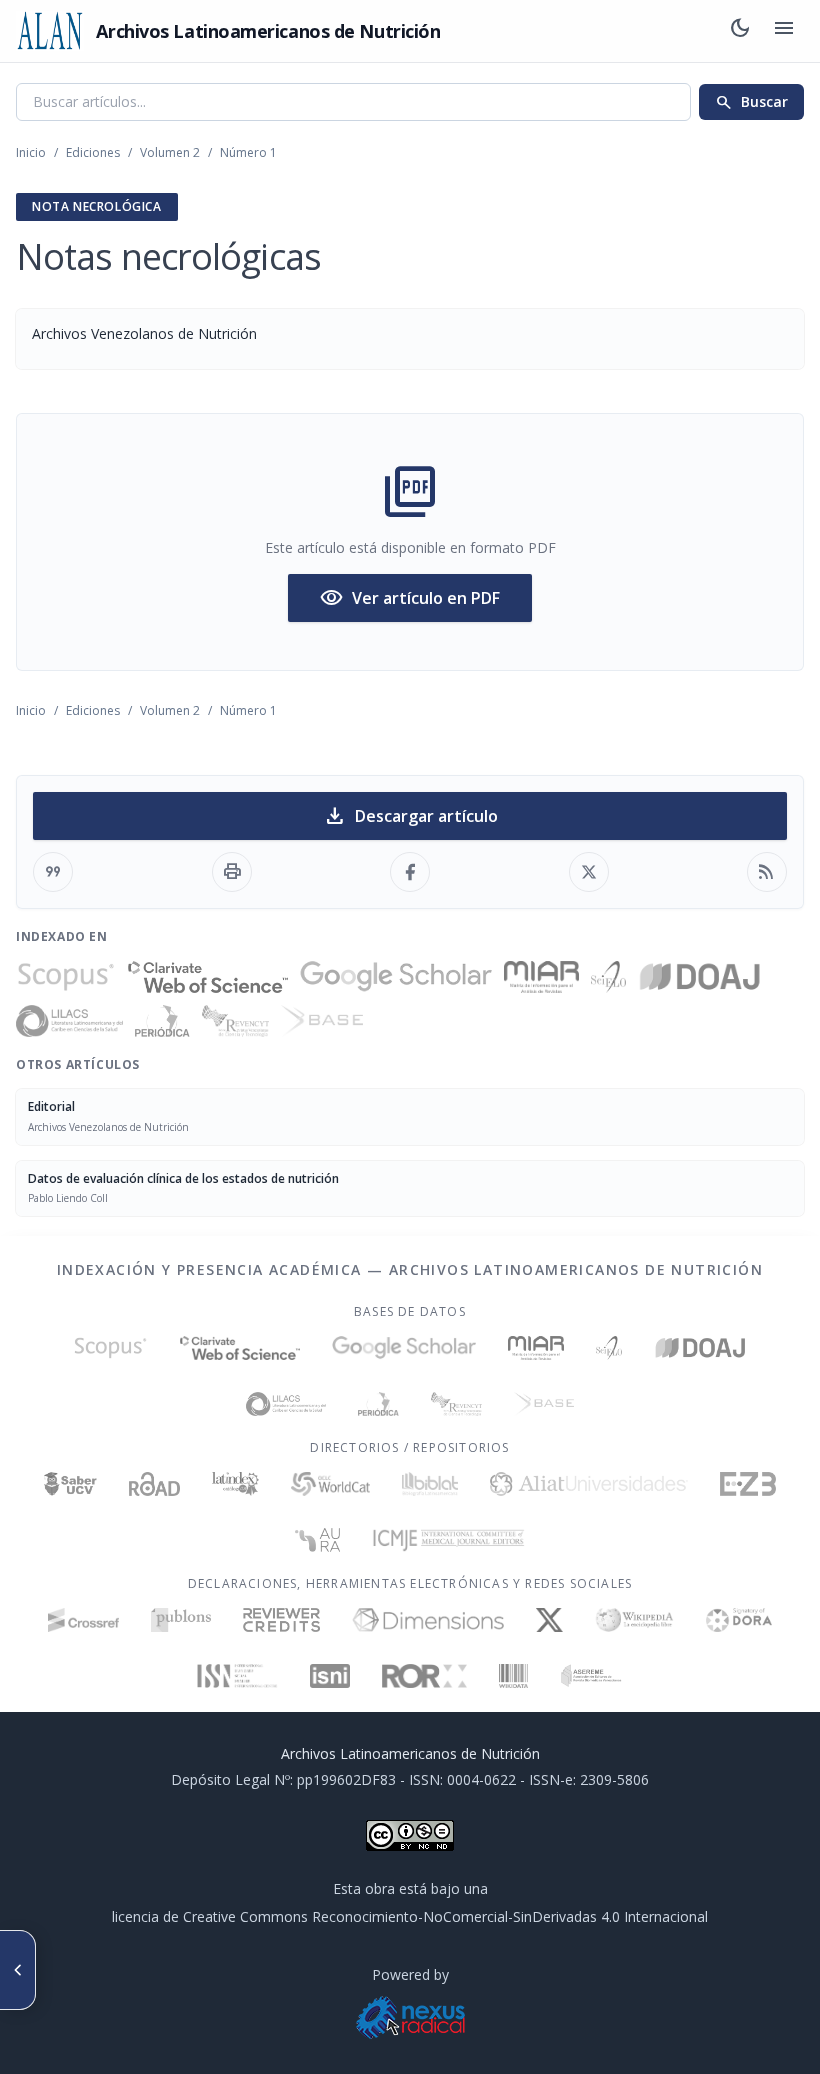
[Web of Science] (208, 977)
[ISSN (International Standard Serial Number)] (238, 1676)
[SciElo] (608, 977)
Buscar (751, 102)
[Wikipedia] (634, 1620)
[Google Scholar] (396, 977)
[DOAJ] (700, 977)
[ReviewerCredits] (281, 1620)
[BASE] (321, 1021)
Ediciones (93, 152)
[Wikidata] (513, 1676)
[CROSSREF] (83, 1620)
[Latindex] (235, 1484)
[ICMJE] (448, 1540)
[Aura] (318, 1540)
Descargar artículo (410, 816)
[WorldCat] (330, 1484)
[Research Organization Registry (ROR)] (424, 1676)
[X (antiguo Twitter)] (549, 1620)
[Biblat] (430, 1484)
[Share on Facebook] (410, 872)
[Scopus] (66, 977)
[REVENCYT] (236, 1021)
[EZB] (748, 1484)
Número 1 (248, 152)
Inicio (31, 152)
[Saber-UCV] (70, 1484)
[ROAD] (154, 1484)
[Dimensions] (428, 1620)
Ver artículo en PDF (410, 598)
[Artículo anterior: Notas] (18, 1970)
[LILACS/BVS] (69, 1021)
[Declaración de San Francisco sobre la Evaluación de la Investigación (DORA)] (739, 1620)
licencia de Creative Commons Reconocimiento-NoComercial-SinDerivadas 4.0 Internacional (410, 1916)
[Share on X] (589, 872)
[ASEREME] (591, 1676)
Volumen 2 (170, 152)
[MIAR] (541, 977)
